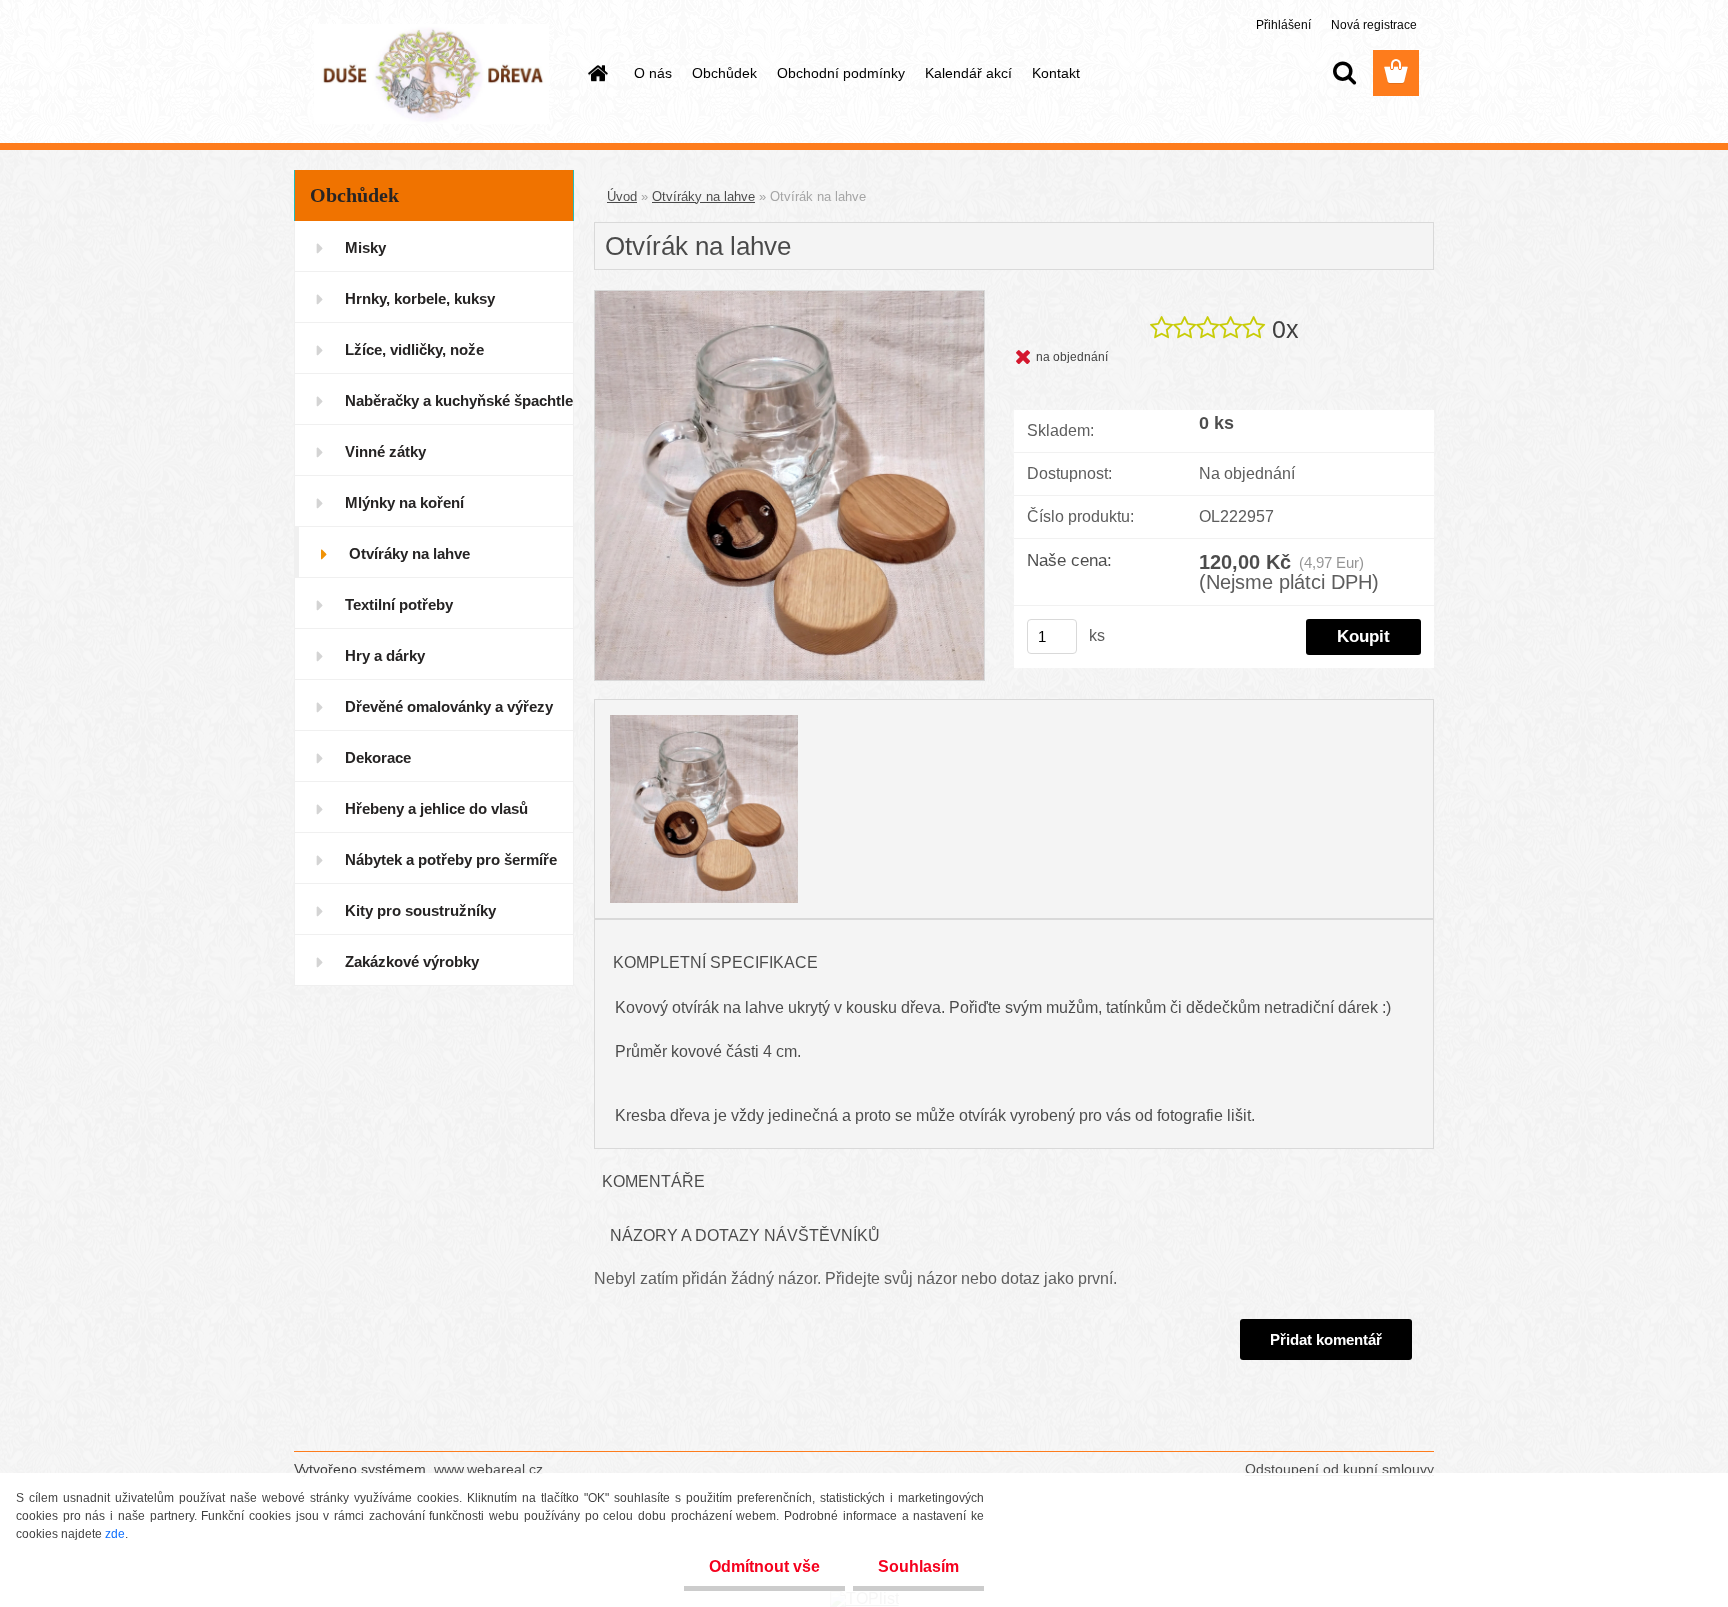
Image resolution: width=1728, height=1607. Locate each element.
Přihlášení (1285, 25)
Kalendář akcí (968, 73)
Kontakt (1056, 73)
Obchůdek (724, 73)
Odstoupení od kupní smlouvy (1339, 1469)
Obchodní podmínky (841, 73)
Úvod (622, 196)
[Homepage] (596, 73)
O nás (653, 73)
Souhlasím (918, 1566)
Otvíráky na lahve (703, 196)
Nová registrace (1374, 25)
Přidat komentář (1326, 1339)
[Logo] (431, 74)
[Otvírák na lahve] (789, 298)
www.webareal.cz (488, 1469)
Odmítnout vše (764, 1566)
